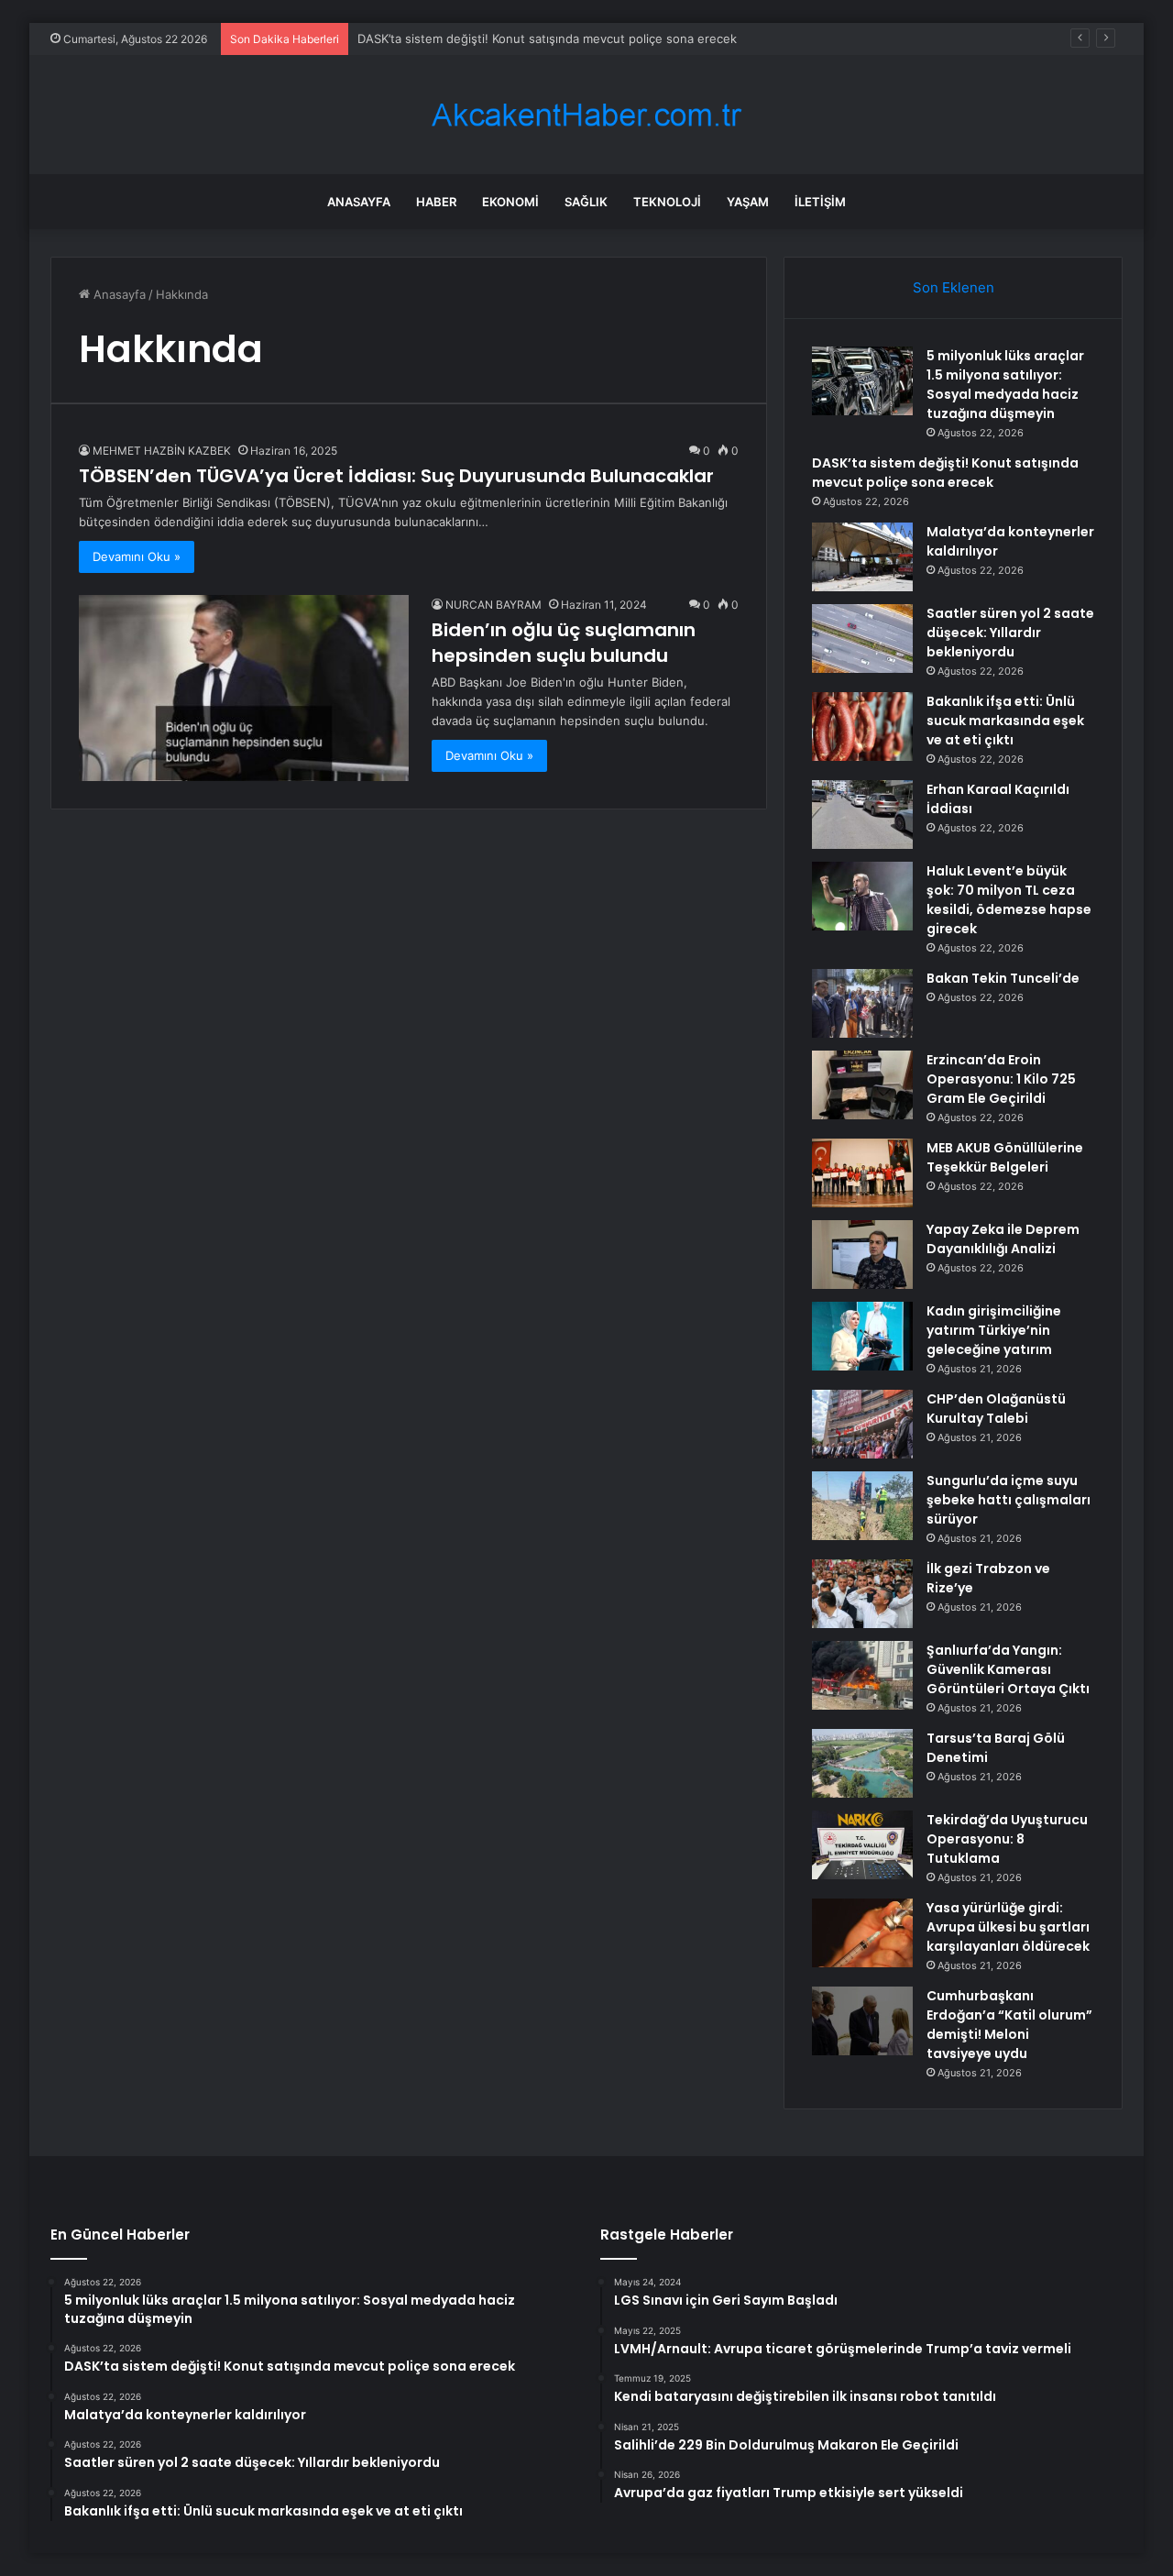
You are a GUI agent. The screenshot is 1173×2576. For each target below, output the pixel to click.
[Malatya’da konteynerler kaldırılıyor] (862, 557)
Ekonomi (510, 202)
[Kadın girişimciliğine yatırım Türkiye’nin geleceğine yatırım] (862, 1336)
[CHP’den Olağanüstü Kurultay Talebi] (862, 1424)
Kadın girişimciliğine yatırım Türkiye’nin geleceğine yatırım (994, 1330)
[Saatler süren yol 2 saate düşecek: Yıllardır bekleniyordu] (862, 638)
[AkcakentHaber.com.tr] (586, 115)
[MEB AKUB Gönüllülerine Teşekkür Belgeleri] (862, 1173)
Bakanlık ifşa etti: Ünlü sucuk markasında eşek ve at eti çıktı (1005, 721)
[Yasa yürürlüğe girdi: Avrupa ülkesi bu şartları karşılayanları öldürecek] (862, 1933)
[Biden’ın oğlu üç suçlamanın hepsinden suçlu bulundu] (244, 688)
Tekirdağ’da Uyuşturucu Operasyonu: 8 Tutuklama (1007, 1839)
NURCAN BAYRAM (493, 605)
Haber (436, 202)
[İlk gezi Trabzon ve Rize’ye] (862, 1594)
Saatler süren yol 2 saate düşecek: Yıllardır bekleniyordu (1010, 633)
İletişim (820, 202)
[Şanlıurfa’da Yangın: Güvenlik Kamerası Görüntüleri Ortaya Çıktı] (862, 1675)
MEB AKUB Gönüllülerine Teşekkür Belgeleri (1005, 1157)
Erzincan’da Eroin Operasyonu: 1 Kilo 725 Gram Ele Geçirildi (1001, 1079)
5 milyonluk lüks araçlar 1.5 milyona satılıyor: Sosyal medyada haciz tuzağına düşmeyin (1005, 385)
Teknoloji (667, 202)
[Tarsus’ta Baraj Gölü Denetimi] (862, 1763)
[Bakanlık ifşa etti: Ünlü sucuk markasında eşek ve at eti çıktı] (862, 727)
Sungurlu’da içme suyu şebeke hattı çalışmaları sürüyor (1009, 1500)
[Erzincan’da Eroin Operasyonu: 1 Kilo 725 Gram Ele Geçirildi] (862, 1085)
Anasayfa (359, 202)
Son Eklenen (954, 287)
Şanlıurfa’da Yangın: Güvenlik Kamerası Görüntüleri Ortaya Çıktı (1008, 1669)
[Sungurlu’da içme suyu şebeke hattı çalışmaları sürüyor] (862, 1506)
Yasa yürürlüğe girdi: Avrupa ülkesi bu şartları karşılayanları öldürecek (1008, 1927)
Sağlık (586, 202)
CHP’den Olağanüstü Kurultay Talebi (996, 1409)
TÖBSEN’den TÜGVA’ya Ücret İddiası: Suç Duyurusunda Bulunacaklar (396, 476)
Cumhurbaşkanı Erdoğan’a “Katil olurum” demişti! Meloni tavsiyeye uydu (1009, 2025)
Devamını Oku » (137, 556)
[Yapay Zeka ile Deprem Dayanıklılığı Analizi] (862, 1255)
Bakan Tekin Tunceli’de (1003, 978)
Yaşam (748, 202)
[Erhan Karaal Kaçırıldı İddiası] (862, 815)
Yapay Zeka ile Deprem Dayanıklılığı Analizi (1003, 1239)
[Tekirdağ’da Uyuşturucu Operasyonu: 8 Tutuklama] (862, 1845)
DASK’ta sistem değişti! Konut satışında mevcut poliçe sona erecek (547, 39)
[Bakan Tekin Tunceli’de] (862, 1003)
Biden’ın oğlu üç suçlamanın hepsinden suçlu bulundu (564, 643)
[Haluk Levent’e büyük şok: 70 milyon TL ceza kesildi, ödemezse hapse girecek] (862, 896)
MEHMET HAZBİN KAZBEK (162, 451)
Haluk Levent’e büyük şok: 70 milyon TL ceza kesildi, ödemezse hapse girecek (1009, 900)
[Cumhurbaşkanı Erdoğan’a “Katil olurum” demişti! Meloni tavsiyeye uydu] (862, 2021)
